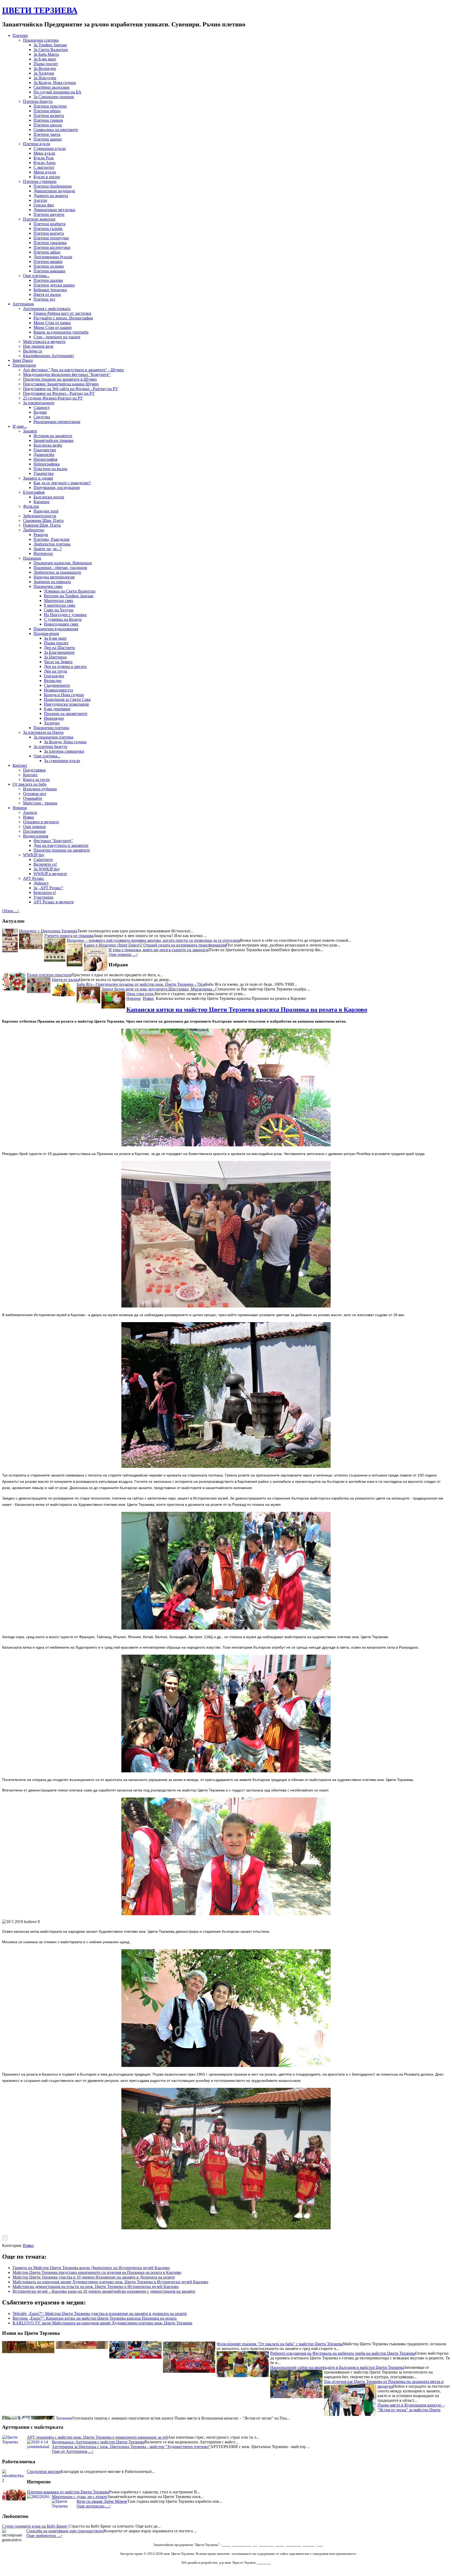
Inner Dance (23, 360)
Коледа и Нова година (64, 695)
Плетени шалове (48, 280)
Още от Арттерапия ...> (73, 2451)
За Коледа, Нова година (55, 83)
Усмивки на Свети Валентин (70, 591)
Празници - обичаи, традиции (60, 568)
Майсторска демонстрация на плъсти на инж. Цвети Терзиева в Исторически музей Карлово (96, 2287)
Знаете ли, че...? (48, 549)
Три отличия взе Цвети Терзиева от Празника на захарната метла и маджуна (384, 2383)
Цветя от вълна (47, 294)
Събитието (43, 859)
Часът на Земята (58, 662)
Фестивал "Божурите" (53, 841)
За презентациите (39, 403)
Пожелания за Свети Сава (67, 699)
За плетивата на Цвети (43, 732)
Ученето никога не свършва (69, 936)
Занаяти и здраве (38, 478)
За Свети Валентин (51, 50)
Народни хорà (46, 511)
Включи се (33, 351)
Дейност (41, 883)
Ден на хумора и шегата (65, 666)
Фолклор (31, 506)
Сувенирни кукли (50, 148)
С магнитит (44, 167)
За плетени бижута (50, 746)
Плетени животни (39, 219)
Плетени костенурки (52, 247)
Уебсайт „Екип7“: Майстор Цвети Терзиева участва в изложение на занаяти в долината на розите (100, 2313)
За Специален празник (54, 97)
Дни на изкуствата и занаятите (61, 845)
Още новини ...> (123, 954)
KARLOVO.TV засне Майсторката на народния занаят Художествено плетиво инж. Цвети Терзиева (102, 2323)
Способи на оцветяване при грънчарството (65, 2531)
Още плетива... (36, 276)
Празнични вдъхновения (56, 629)
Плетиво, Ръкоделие (52, 539)
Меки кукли (44, 153)
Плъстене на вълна (50, 469)
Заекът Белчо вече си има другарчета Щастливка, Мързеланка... (158, 989)
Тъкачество (44, 473)
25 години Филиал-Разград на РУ (53, 398)
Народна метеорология (54, 577)
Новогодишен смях (61, 624)
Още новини (34, 827)
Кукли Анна (44, 163)
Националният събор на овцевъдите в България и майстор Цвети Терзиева (337, 2367)
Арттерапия (23, 304)
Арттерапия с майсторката (47, 309)
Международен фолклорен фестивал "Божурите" (67, 374)
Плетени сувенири (40, 181)
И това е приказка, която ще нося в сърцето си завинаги (159, 950)
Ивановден (54, 718)
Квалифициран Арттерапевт (49, 356)
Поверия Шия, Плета (42, 525)
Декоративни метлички (54, 210)
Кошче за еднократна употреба (61, 332)
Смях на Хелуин (59, 610)
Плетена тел (44, 299)
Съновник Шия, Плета (43, 520)
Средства (42, 417)
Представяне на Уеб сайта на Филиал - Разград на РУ (70, 389)
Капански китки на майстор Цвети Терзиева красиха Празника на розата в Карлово (247, 1010)
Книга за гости (36, 779)
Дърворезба (44, 455)
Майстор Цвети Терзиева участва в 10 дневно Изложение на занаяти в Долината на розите (94, 2277)
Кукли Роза (44, 158)
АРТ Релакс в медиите (54, 902)
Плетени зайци (47, 252)
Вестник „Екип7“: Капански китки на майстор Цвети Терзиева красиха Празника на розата (95, 2318)
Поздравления (46, 633)
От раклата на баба (29, 784)
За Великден (45, 68)
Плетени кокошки (49, 271)
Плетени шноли (48, 125)
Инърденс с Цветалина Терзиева (48, 931)
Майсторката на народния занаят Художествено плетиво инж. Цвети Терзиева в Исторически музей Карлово (110, 2282)
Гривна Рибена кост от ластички (62, 313)
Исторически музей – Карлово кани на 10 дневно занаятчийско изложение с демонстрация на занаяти (104, 2291)
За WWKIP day (47, 869)
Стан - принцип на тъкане (57, 337)
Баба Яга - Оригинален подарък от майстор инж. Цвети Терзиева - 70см (141, 984)
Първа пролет (46, 64)
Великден (53, 681)
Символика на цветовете (56, 130)
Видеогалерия (36, 836)
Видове (40, 412)
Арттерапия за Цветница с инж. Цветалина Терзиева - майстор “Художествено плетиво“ (131, 2447)
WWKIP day (34, 855)
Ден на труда (55, 671)
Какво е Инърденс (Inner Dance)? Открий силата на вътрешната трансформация (155, 945)
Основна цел (35, 794)
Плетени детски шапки (54, 285)
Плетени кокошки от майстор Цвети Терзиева (68, 2492)
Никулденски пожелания (66, 704)
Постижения (34, 831)
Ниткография (45, 459)
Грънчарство (45, 450)
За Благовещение (59, 652)
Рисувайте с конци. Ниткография (63, 318)
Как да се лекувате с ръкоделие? (62, 483)
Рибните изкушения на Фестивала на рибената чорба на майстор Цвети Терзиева (343, 2353)
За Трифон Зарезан (50, 45)
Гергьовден (54, 676)
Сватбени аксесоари (52, 87)
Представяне (34, 770)
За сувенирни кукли (62, 761)
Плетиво (20, 35)
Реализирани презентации (57, 422)
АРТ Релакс (34, 878)
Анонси (30, 812)
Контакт (20, 765)
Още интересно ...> (94, 2506)
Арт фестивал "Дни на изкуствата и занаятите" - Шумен (73, 370)
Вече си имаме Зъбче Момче (102, 2501)
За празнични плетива (53, 737)
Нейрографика (47, 464)
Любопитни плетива (52, 544)
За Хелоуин (44, 73)
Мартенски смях (59, 601)
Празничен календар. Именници (63, 563)
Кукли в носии (47, 177)
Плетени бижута (38, 101)
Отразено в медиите (41, 822)
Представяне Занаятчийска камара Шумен (61, 384)
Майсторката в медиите (44, 342)
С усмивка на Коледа (63, 619)
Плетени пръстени (50, 106)
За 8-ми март (45, 59)
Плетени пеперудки (51, 238)
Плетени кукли (37, 144)
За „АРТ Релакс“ (48, 888)
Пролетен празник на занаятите (62, 850)
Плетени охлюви (49, 266)
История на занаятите (53, 436)
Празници (32, 558)
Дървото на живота (51, 196)
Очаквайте (33, 798)
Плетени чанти (47, 134)
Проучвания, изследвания (56, 487)
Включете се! (45, 864)
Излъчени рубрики (40, 789)
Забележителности (40, 516)
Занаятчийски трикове (53, 440)
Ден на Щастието (60, 648)
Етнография (34, 492)
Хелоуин (52, 723)
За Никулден (45, 78)
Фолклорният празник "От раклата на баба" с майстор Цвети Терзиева (280, 2343)
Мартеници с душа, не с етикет (80, 2497)
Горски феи (44, 205)
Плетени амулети (49, 214)
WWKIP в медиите (50, 874)
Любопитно (34, 530)
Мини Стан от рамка (52, 323)
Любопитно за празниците (57, 572)
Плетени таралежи (50, 243)
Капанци (41, 502)
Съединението (57, 685)
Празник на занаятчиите (66, 714)
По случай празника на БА (57, 92)
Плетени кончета (49, 233)
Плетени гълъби (48, 229)
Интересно (43, 553)
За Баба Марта (46, 54)
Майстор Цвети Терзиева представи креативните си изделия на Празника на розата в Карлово (97, 2272)
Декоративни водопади (54, 191)
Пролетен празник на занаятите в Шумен (60, 379)
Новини (20, 808)
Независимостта (58, 690)
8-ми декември (57, 709)
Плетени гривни (48, 120)
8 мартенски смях (60, 605)
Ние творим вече (38, 346)
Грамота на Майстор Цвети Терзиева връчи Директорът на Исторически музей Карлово (91, 2268)
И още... (20, 426)
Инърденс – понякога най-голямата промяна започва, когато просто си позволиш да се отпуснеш (153, 940)
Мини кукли (45, 172)
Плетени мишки (48, 261)
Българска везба (48, 445)
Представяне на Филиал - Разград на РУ (59, 393)
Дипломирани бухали (53, 257)
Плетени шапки (48, 139)
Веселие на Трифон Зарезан (69, 596)
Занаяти (30, 431)
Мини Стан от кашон (53, 327)
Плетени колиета (49, 115)
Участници (43, 897)
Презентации (24, 365)
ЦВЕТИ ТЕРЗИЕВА (40, 10)
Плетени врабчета (49, 224)
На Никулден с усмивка (65, 615)
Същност (42, 407)
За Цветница (55, 657)
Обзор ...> (11, 911)
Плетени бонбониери (53, 186)
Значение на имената (52, 582)
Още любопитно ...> (44, 2536)
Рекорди (41, 535)
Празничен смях (48, 586)
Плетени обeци (47, 111)
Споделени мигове (44, 2471)
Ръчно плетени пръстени (49, 975)
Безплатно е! (45, 892)
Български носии (49, 497)
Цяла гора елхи (140, 994)
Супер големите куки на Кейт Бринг (35, 2526)
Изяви (29, 817)
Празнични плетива (41, 40)
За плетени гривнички (64, 751)
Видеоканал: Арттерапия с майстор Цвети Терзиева (98, 2442)
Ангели (40, 200)
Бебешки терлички (50, 290)
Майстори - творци (40, 803)
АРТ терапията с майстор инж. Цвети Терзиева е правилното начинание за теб (97, 2437)
